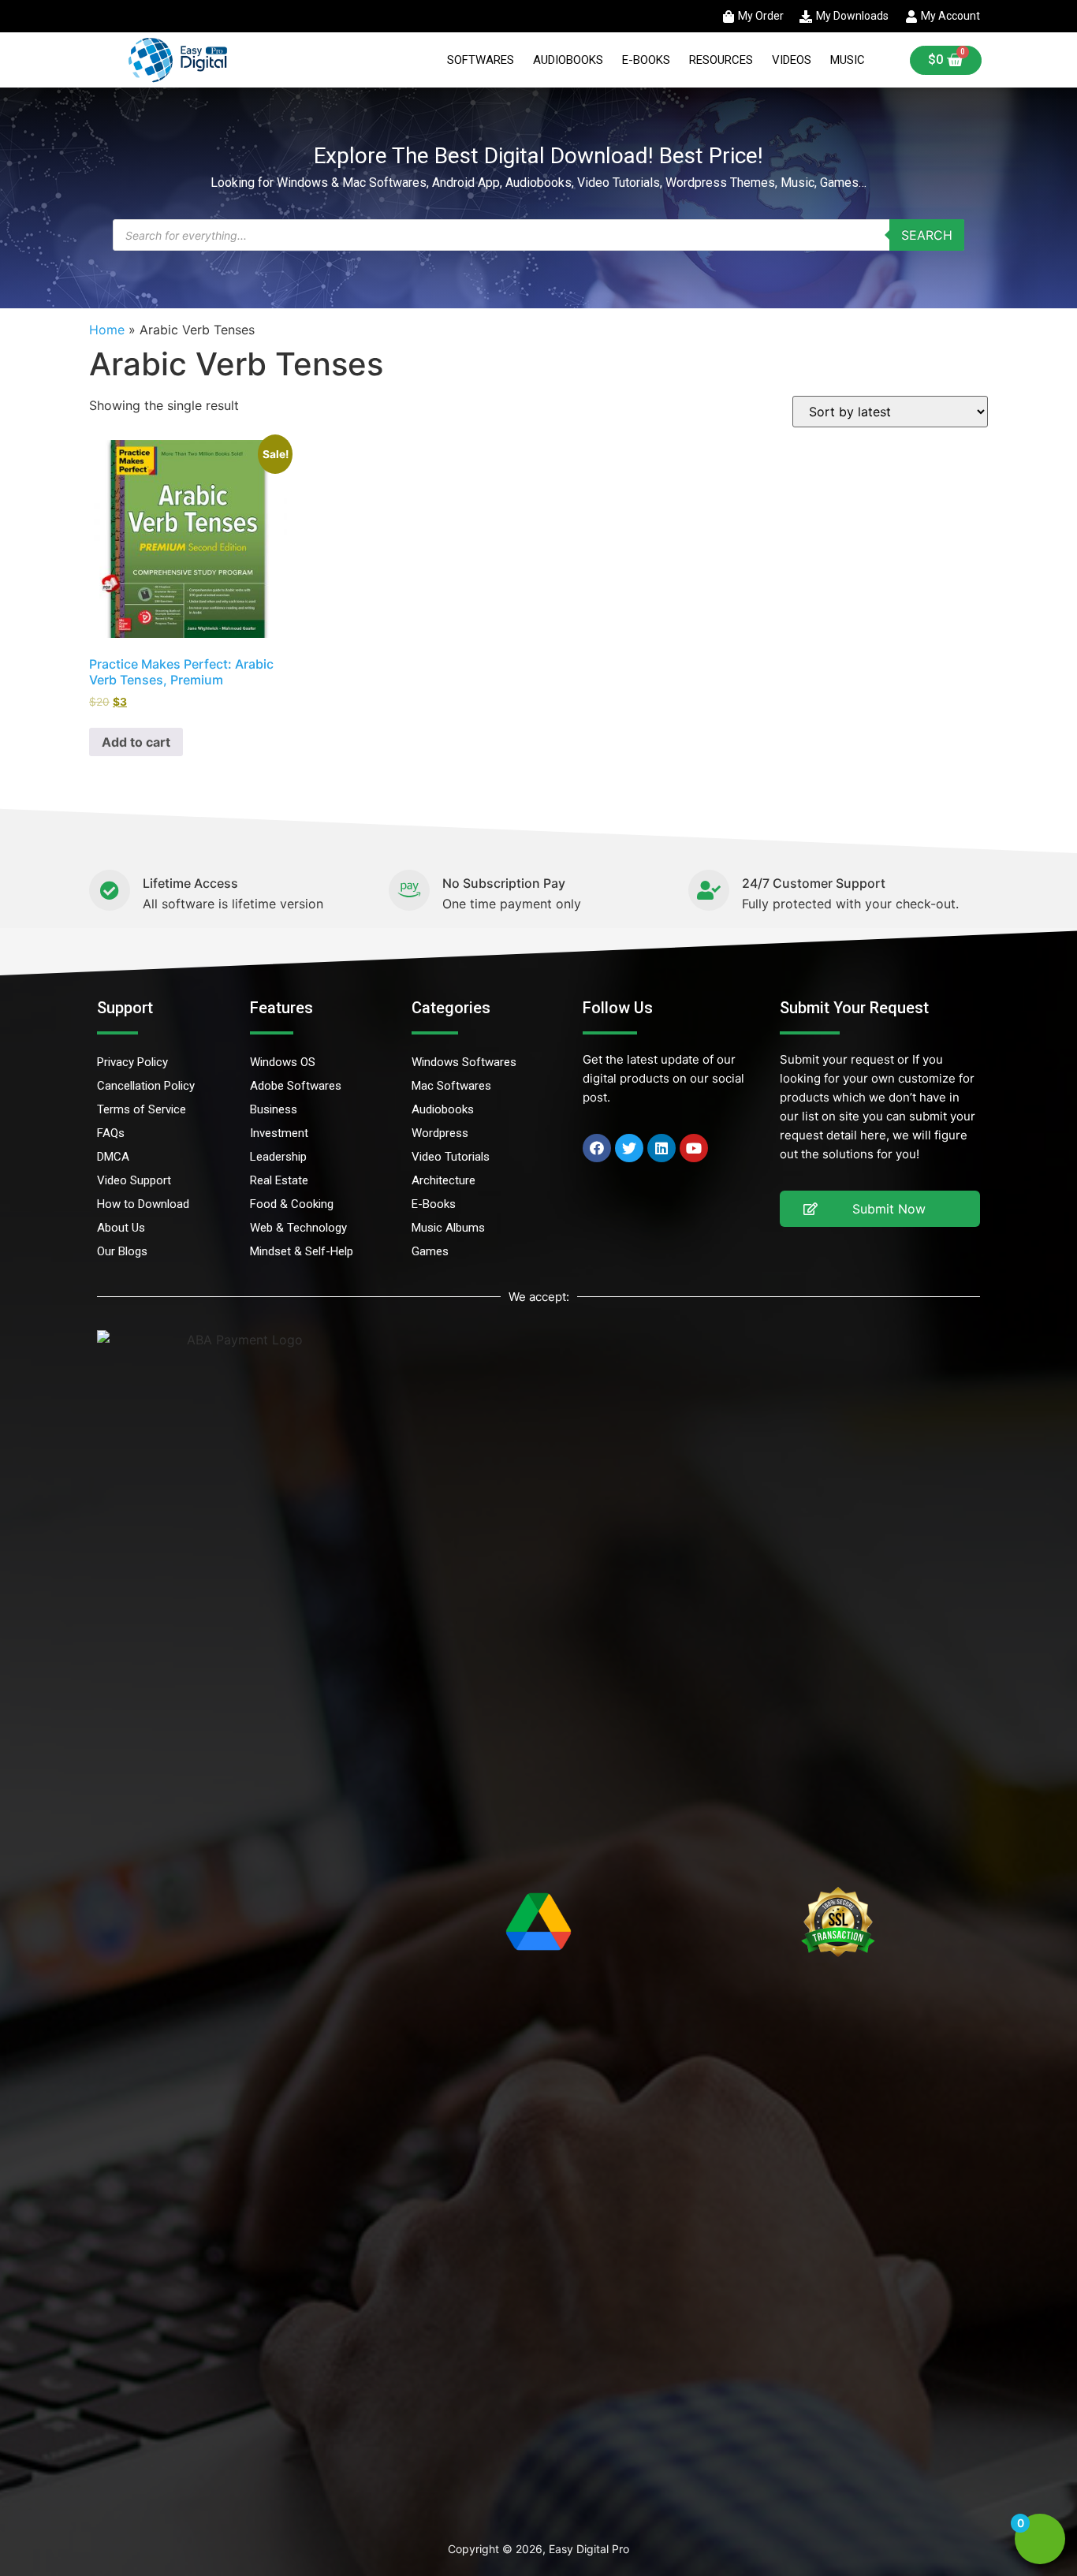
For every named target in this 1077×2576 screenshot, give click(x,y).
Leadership (278, 1157)
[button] (880, 1209)
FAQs (111, 1133)
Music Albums (448, 1228)
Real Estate (279, 1180)
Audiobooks (568, 60)
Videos (792, 60)
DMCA (113, 1157)
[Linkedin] (661, 1148)
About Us (121, 1228)
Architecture (443, 1180)
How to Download (143, 1204)
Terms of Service (142, 1109)
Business (274, 1109)
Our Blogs (122, 1251)
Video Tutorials (451, 1157)
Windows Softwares (464, 1062)
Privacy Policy (132, 1062)
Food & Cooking (292, 1204)
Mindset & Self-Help (302, 1251)
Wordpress (440, 1133)
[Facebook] (597, 1148)
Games (430, 1251)
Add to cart (136, 742)
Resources (721, 60)
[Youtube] (694, 1148)
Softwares (481, 60)
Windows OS (283, 1062)
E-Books (646, 60)
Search (927, 235)
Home (107, 330)
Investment (279, 1133)
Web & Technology (298, 1228)
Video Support (134, 1180)
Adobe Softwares (296, 1086)
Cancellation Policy (146, 1086)
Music (848, 60)
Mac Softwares (451, 1086)
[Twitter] (629, 1148)
